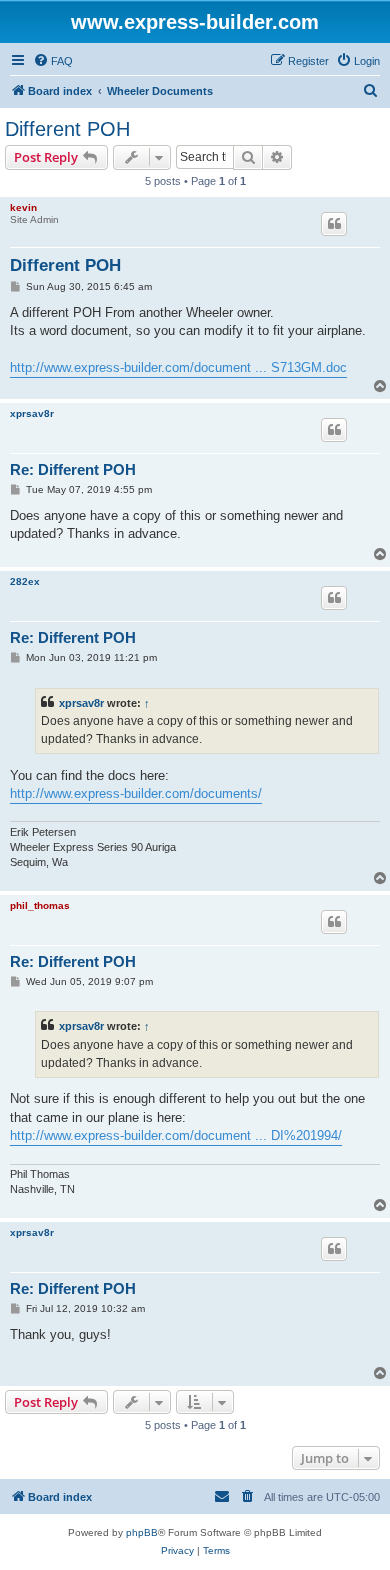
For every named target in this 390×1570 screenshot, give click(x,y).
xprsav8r (32, 413)
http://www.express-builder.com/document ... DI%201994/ (176, 1135)
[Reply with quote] (334, 224)
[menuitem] (53, 61)
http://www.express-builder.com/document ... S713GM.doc (178, 367)
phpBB (142, 1532)
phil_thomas (40, 905)
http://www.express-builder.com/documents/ (136, 793)
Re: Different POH (73, 469)
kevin (23, 207)
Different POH (67, 129)
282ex (25, 581)
